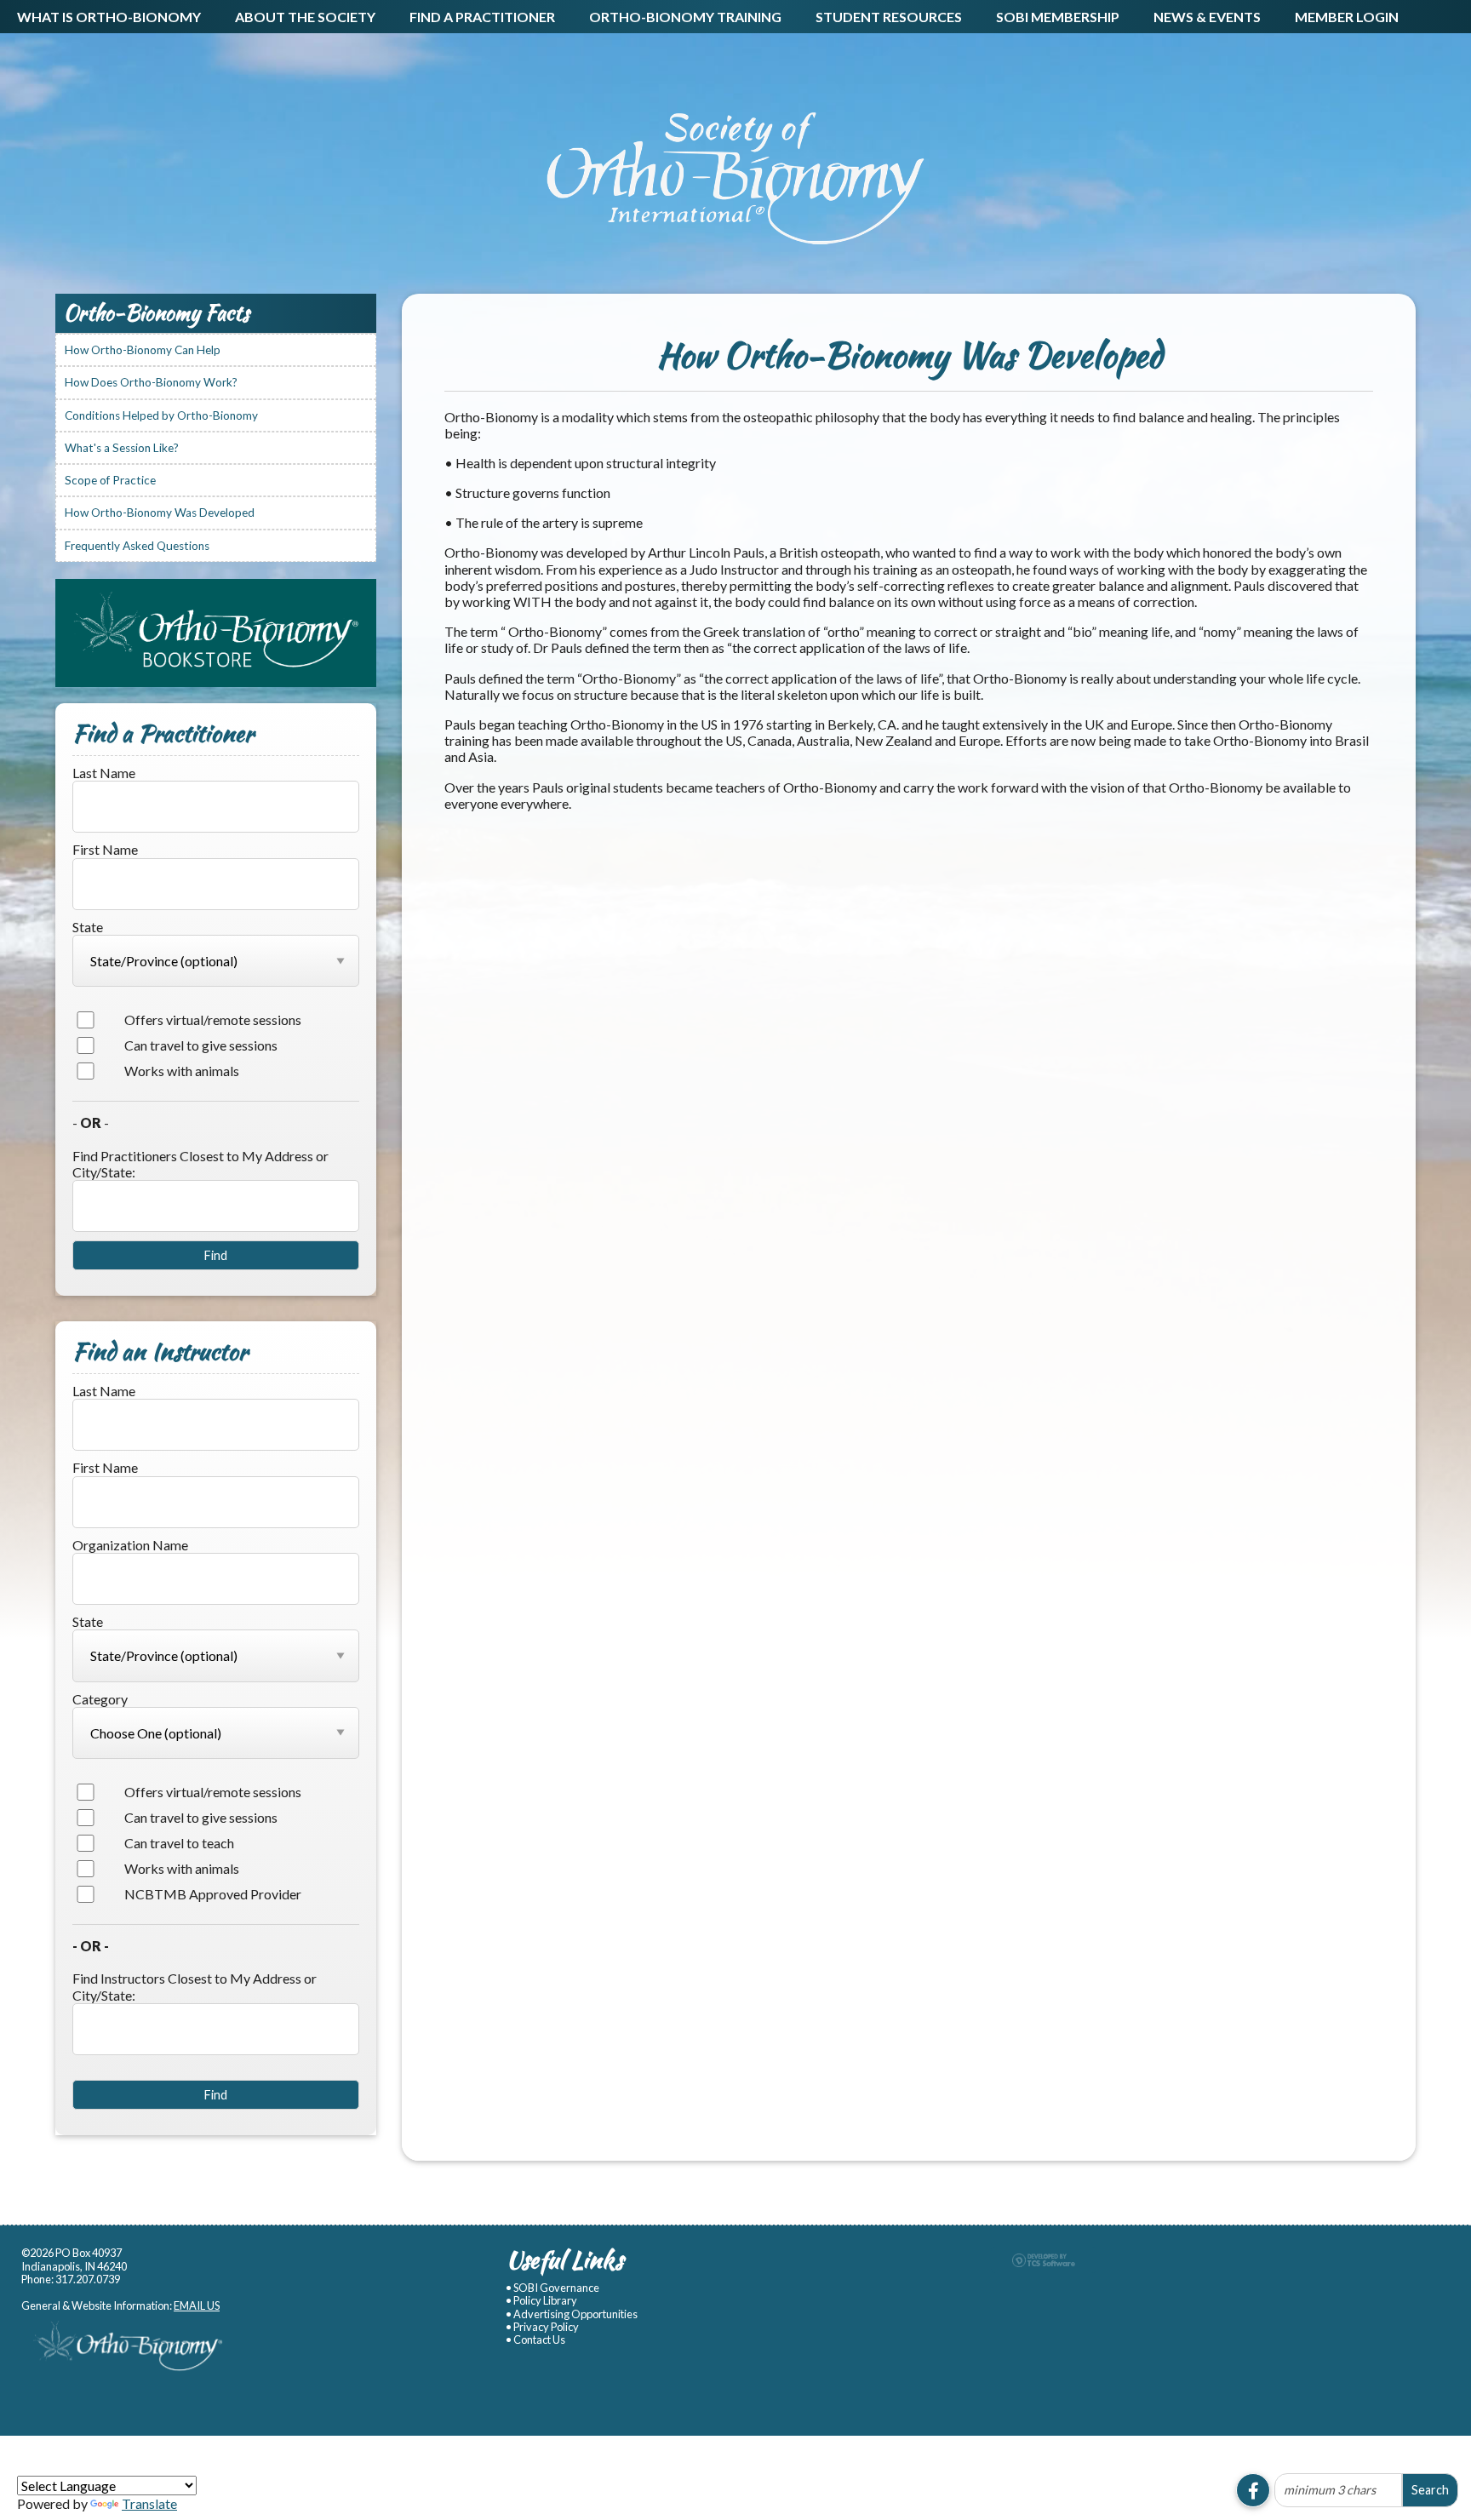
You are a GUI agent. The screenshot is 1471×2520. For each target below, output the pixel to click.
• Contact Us (535, 2340)
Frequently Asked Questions (137, 546)
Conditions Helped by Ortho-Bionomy (161, 415)
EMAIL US (197, 2305)
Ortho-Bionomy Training (685, 17)
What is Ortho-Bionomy (109, 17)
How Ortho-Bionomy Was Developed (160, 513)
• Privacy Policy (542, 2327)
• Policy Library (541, 2301)
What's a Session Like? (122, 448)
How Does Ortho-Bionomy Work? (151, 382)
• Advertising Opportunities (572, 2314)
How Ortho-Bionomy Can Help (143, 350)
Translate (149, 2503)
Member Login (1347, 17)
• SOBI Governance (552, 2288)
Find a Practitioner (482, 17)
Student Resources (889, 17)
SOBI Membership (1058, 17)
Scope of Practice (110, 480)
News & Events (1207, 17)
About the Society (305, 17)
